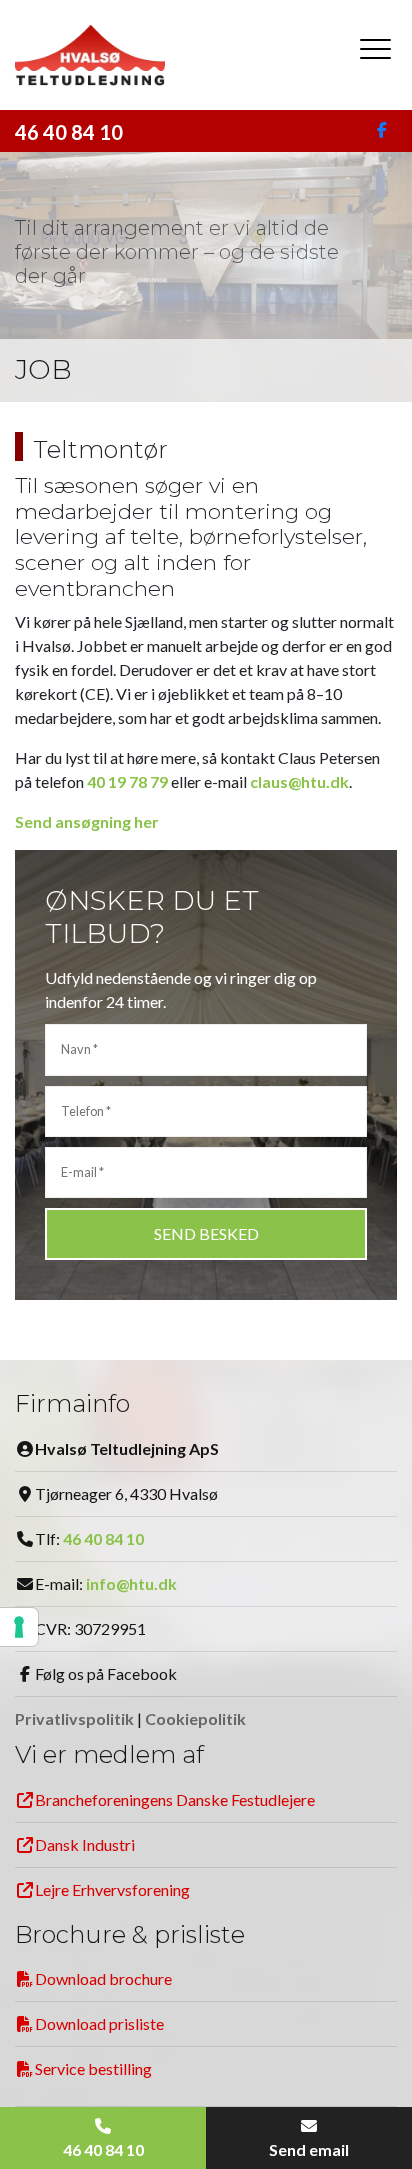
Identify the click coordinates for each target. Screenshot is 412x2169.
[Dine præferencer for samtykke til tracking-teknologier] (19, 1627)
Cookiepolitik (195, 1718)
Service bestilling (93, 2068)
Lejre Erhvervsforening (112, 1889)
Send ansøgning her (87, 821)
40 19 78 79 (127, 781)
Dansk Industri (85, 1844)
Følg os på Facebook (106, 1673)
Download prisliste (99, 2023)
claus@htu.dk (299, 781)
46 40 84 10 (69, 132)
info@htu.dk (131, 1583)
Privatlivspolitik (74, 1718)
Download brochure (103, 1978)
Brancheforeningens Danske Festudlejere (175, 1799)
